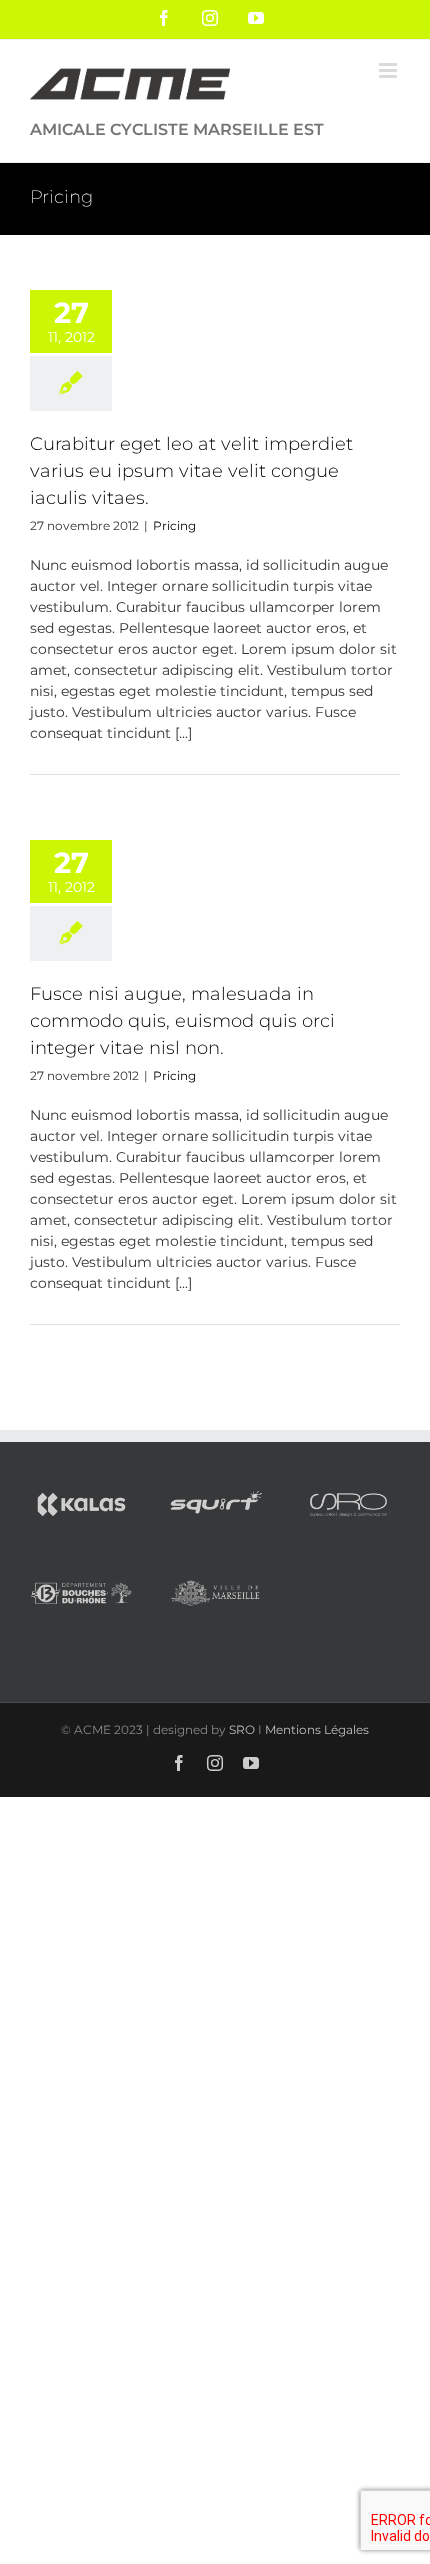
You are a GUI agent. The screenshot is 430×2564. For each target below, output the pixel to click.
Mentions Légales (317, 1729)
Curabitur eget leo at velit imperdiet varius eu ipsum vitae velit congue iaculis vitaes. (191, 471)
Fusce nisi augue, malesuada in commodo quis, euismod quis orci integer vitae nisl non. (182, 1021)
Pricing (174, 525)
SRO (242, 1729)
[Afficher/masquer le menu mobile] (389, 70)
